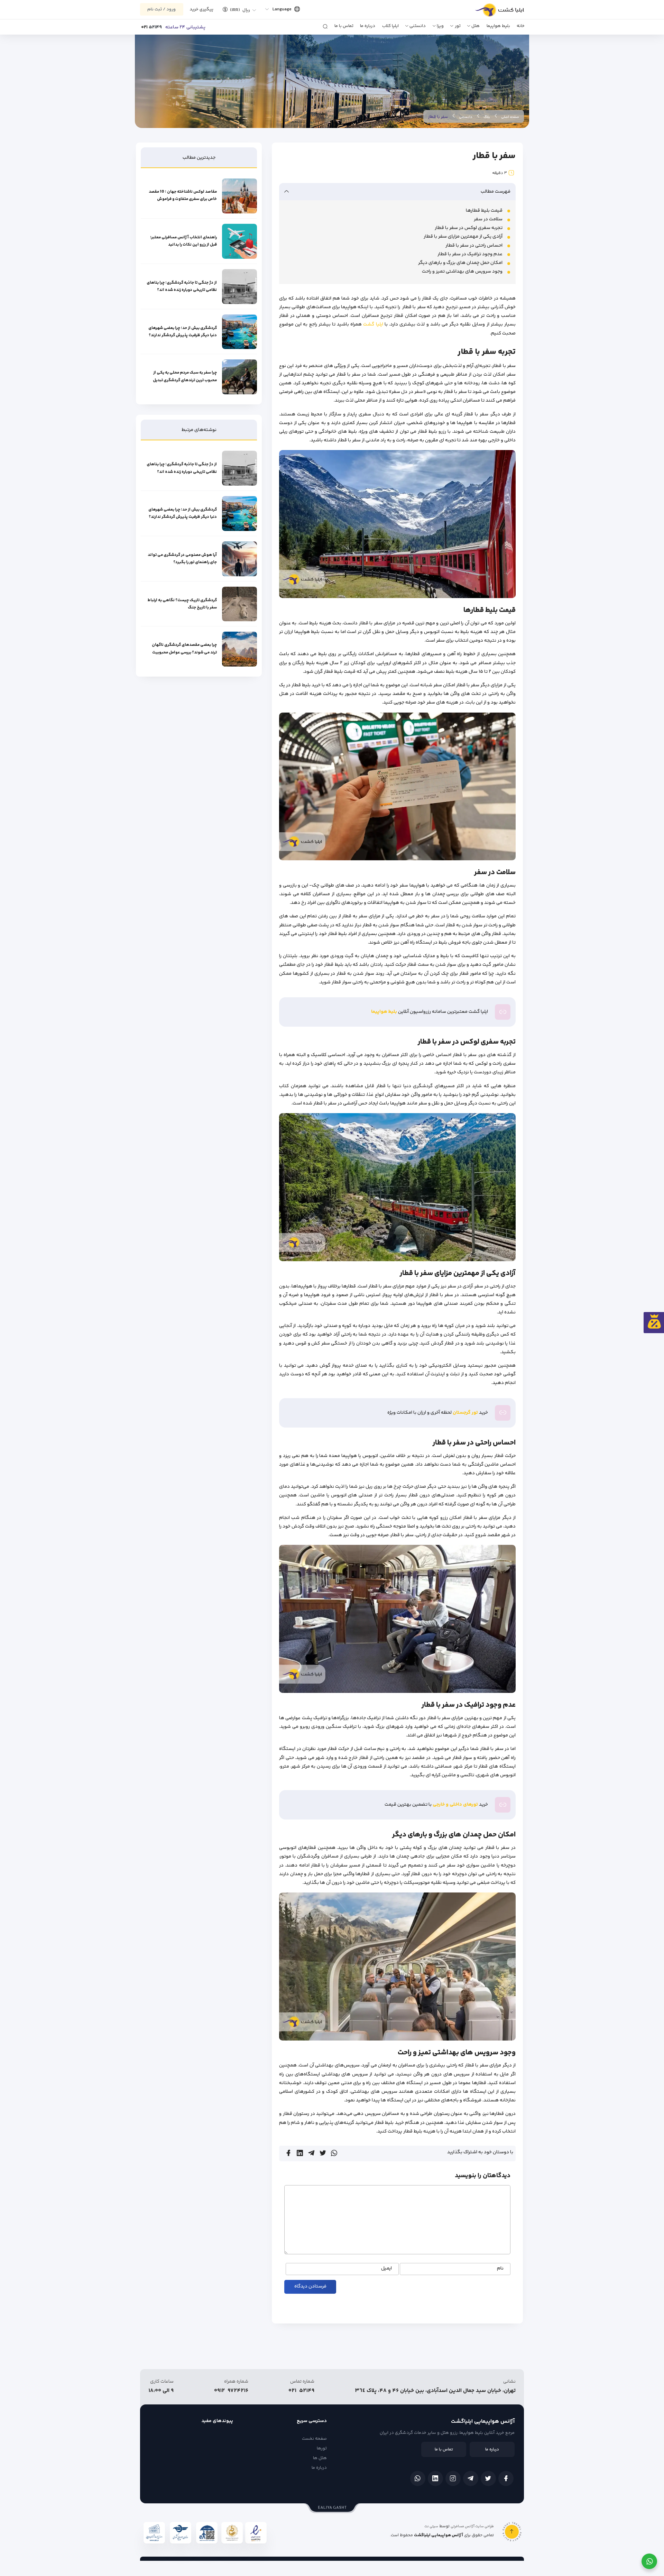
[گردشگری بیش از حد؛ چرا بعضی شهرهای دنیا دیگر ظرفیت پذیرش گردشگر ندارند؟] (239, 332)
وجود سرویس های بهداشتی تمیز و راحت (462, 272)
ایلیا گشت (373, 324)
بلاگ (487, 117)
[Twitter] (488, 2478)
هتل (476, 26)
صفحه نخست (314, 2439)
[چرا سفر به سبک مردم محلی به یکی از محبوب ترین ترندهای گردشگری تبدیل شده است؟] (239, 377)
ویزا (440, 26)
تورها (322, 2448)
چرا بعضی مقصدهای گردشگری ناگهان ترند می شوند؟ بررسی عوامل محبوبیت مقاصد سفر (184, 649)
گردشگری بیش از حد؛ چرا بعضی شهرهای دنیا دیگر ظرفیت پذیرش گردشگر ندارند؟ (183, 332)
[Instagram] (453, 2478)
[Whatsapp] (418, 2478)
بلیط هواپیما (498, 26)
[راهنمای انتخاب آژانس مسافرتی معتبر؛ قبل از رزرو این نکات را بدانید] (239, 241)
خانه (521, 26)
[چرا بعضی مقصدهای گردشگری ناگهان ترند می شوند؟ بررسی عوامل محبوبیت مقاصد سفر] (239, 649)
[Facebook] (506, 2478)
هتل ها (320, 2458)
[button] (237, 9)
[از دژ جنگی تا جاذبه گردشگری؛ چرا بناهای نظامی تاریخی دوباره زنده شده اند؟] (239, 287)
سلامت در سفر (488, 219)
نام (500, 2269)
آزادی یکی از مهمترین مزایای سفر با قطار (463, 237)
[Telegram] (471, 2478)
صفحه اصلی (510, 117)
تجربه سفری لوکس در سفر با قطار (469, 228)
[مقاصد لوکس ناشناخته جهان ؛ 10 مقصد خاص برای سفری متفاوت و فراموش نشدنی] (239, 196)
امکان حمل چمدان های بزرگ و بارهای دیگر (460, 263)
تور (458, 26)
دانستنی (418, 26)
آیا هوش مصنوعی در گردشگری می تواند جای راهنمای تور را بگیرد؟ (182, 559)
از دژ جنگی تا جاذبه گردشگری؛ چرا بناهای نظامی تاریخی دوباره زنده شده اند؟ (182, 286)
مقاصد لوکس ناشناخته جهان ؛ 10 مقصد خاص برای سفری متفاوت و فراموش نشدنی (183, 196)
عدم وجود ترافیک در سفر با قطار (470, 254)
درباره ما (368, 26)
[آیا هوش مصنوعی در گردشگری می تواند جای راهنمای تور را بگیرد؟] (239, 559)
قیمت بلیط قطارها (484, 211)
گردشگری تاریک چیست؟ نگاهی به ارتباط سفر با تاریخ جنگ (182, 604)
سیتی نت (431, 2527)
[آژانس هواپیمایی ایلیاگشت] (492, 12)
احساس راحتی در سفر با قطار (474, 246)
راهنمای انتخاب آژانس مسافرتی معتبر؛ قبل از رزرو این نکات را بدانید (183, 241)
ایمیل (386, 2269)
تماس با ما (344, 26)
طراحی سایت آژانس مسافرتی (472, 2527)
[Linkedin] (435, 2478)
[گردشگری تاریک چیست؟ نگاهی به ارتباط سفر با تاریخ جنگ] (239, 604)
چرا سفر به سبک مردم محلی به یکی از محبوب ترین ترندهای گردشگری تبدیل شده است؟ (185, 377)
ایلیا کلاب (390, 26)
